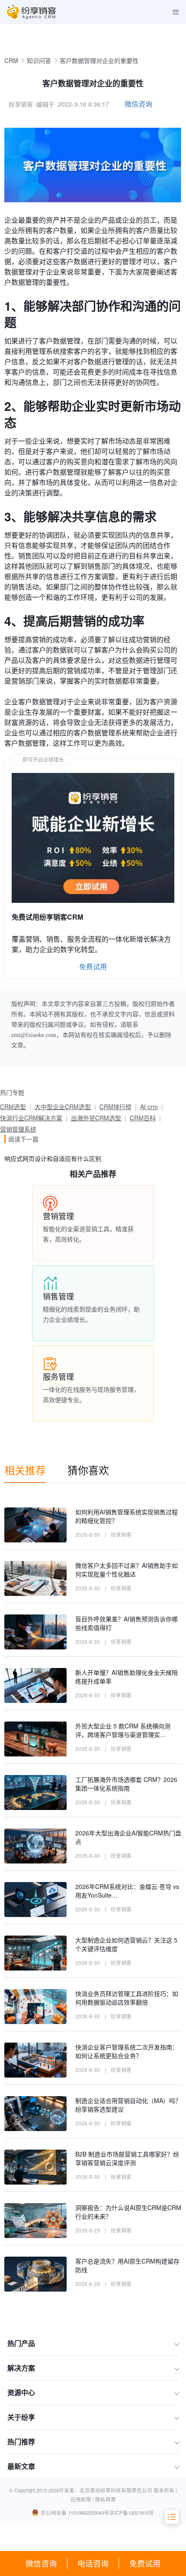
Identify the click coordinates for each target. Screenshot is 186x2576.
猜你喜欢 (88, 1470)
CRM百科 (143, 1118)
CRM (11, 60)
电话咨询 (93, 2563)
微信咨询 (41, 2563)
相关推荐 (25, 1470)
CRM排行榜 (115, 1107)
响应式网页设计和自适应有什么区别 (53, 1158)
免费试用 (145, 2563)
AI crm (149, 1107)
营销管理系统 (18, 1129)
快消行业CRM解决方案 (31, 1118)
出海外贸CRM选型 (96, 1118)
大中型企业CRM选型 (63, 1107)
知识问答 (39, 60)
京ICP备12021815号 (132, 2513)
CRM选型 (13, 1107)
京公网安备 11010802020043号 (75, 2513)
